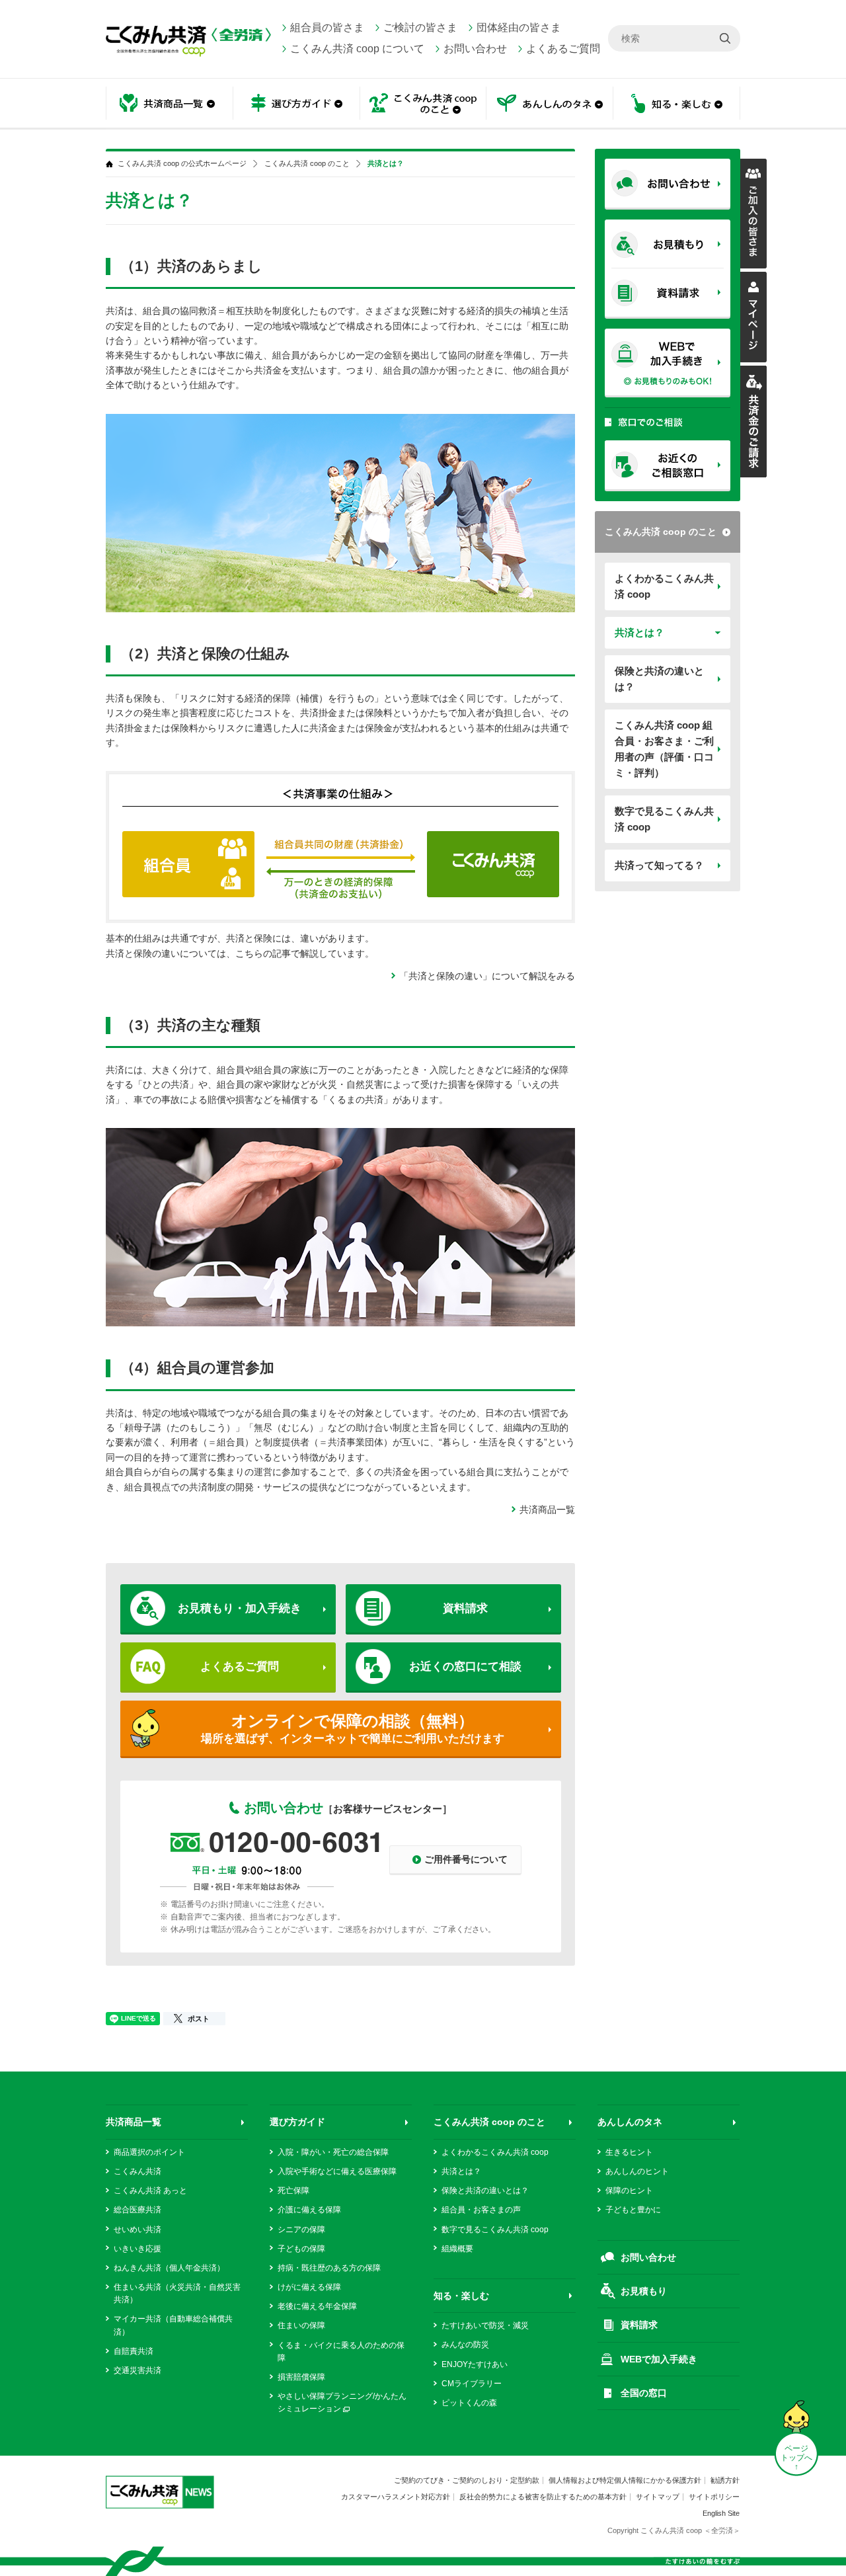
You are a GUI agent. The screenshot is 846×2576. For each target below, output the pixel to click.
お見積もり (644, 2291)
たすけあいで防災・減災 (485, 2325)
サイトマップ (658, 2497)
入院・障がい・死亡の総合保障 (333, 2152)
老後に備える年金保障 (317, 2306)
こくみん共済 (137, 2171)
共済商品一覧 (547, 1509)
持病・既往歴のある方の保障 (329, 2268)
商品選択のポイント (149, 2152)
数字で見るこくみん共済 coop (664, 819)
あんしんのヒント (637, 2171)
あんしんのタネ (550, 104)
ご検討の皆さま (420, 27)
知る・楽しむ (461, 2296)
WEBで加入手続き (659, 2359)
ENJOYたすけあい (475, 2364)
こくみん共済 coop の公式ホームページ (182, 164)
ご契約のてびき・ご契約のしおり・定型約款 (467, 2480)
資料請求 (465, 1608)
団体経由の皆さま (519, 27)
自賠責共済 (134, 2351)
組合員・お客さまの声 (481, 2210)
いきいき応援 (137, 2249)
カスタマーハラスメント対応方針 (396, 2497)
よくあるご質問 (563, 49)
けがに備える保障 (309, 2287)
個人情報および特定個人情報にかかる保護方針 (625, 2480)
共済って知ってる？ (659, 865)
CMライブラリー (472, 2384)
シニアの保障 (301, 2230)
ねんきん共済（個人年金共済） (169, 2268)
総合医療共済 (137, 2210)
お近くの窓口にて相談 (465, 1667)
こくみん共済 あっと (150, 2191)
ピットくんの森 (469, 2403)
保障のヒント (629, 2191)
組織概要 (457, 2249)
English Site (721, 2513)
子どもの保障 (301, 2249)
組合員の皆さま (327, 27)
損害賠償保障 (301, 2377)
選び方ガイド (297, 2122)
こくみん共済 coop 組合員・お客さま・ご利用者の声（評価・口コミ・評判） (664, 749)
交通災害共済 (137, 2370)
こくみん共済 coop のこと (661, 532)
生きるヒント (629, 2152)
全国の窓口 (644, 2393)
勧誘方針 (725, 2480)
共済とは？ (639, 632)
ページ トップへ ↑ (796, 2458)
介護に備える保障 (309, 2210)
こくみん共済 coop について (357, 49)
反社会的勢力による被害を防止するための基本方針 (543, 2497)
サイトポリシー (714, 2497)
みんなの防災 (465, 2345)
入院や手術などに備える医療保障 (337, 2171)
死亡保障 (293, 2191)
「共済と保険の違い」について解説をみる (487, 976)
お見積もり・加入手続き (240, 1608)
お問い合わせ (475, 49)
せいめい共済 (137, 2230)
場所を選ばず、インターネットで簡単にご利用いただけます (353, 1728)
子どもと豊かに (633, 2210)
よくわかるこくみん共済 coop (664, 586)
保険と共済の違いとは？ (659, 679)
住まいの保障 (301, 2325)
